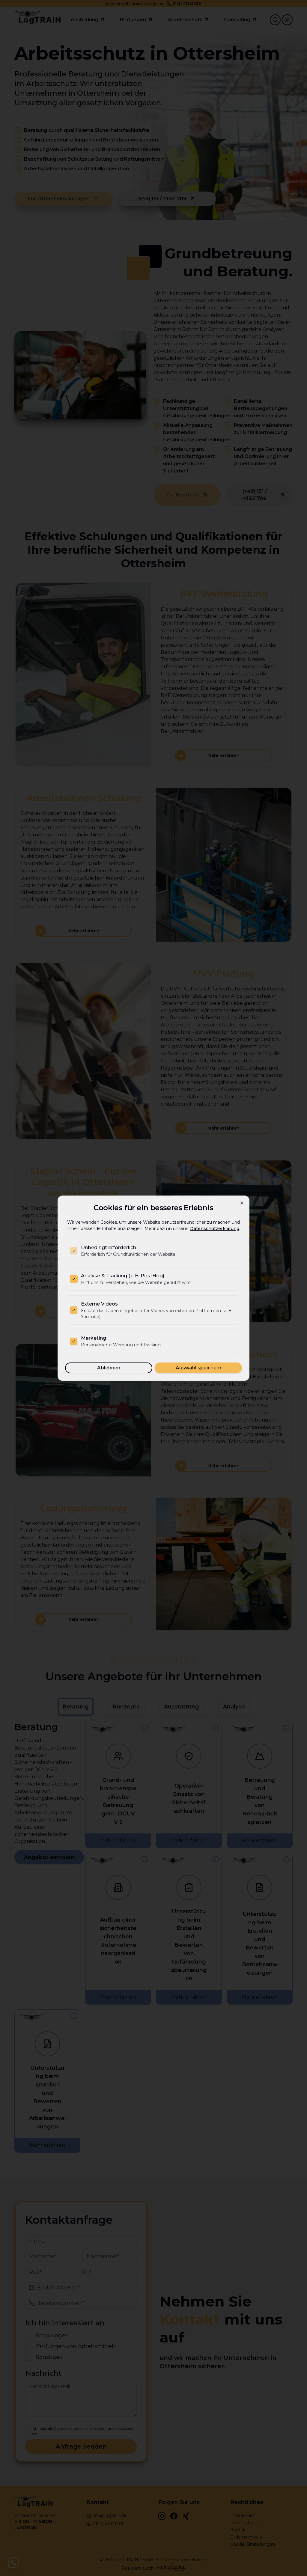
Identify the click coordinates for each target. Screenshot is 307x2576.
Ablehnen (109, 1368)
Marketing (94, 1338)
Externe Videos (99, 1304)
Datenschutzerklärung (215, 1228)
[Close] (242, 1203)
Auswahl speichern (198, 1368)
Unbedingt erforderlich (109, 1248)
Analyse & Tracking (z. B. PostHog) (123, 1276)
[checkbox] (74, 1251)
